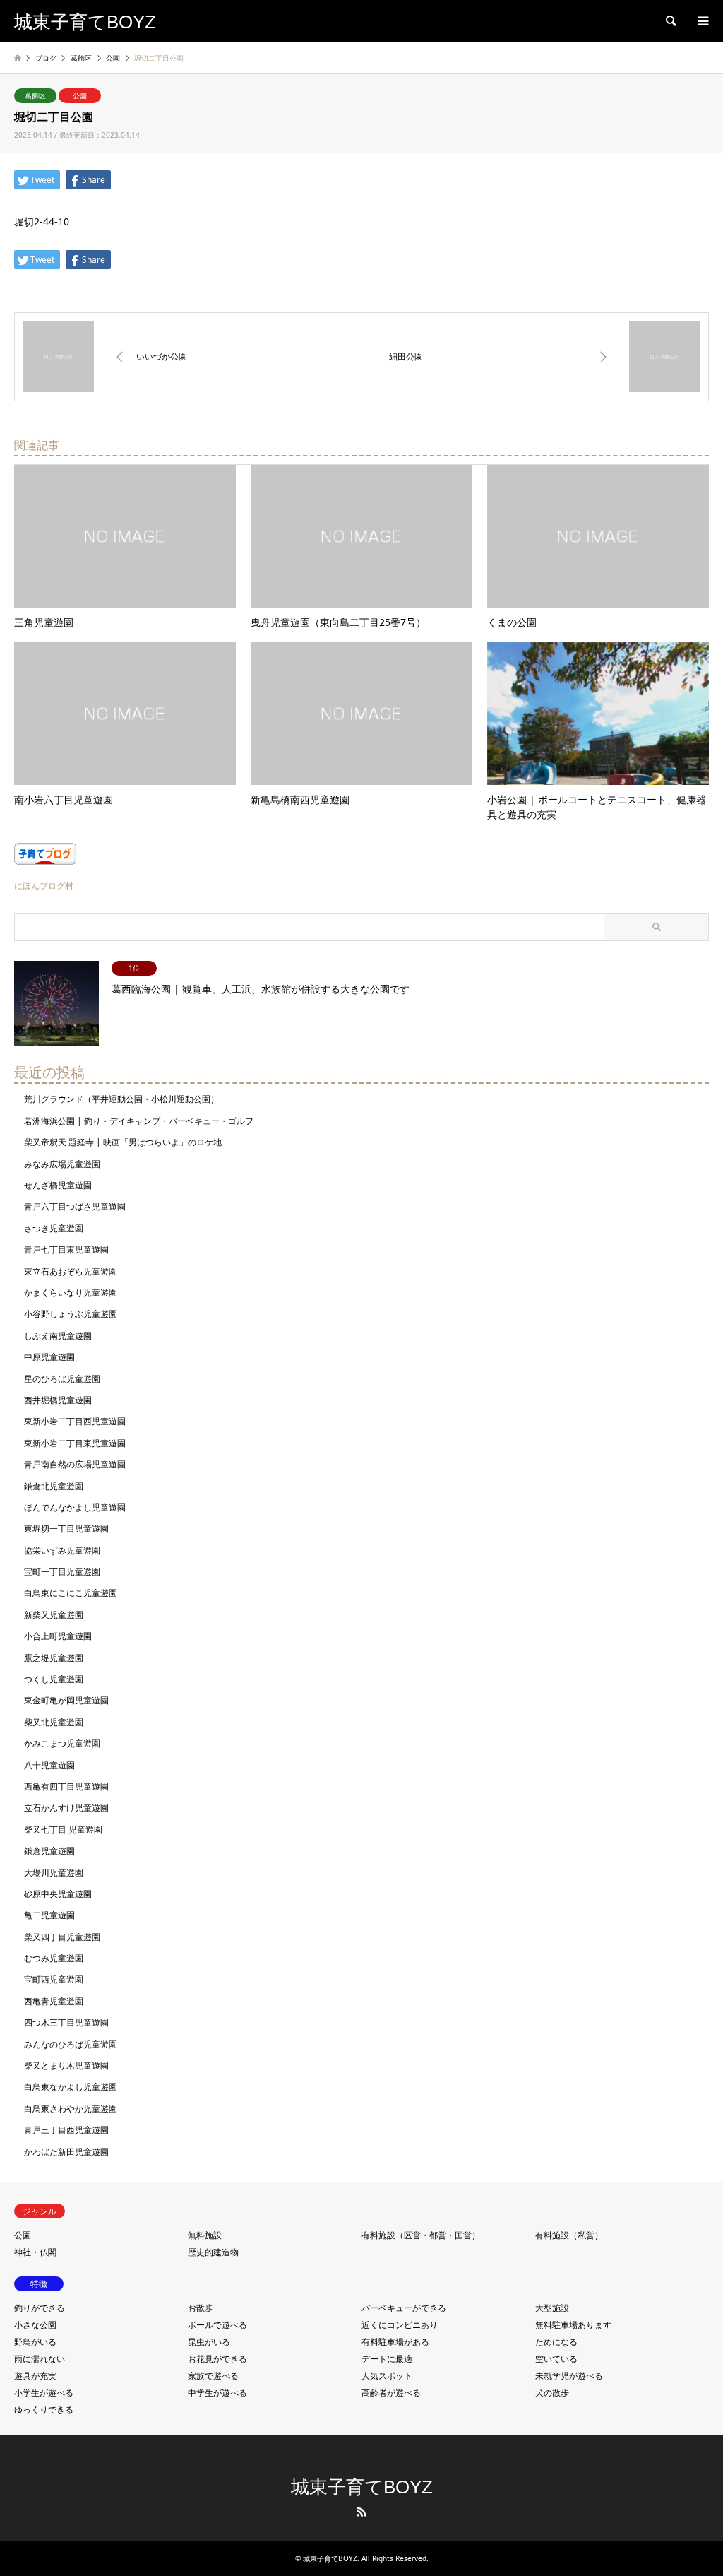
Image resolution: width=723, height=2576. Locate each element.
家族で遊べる (213, 2376)
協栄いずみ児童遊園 (62, 1550)
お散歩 (201, 2308)
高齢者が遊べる (391, 2393)
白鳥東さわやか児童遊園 (71, 2109)
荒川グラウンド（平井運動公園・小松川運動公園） (121, 1099)
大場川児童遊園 (54, 1873)
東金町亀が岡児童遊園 (66, 1700)
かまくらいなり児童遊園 (71, 1293)
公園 (80, 95)
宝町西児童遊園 (54, 1979)
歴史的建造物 (213, 2252)
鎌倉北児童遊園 (54, 1486)
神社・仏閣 (35, 2252)
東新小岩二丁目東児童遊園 (75, 1443)
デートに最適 (387, 2359)
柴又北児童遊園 (54, 1722)
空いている (556, 2359)
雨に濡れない (40, 2359)
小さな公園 (35, 2325)
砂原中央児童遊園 (58, 1894)
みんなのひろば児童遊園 (71, 2044)
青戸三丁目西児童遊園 (66, 2130)
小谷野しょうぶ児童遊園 (71, 1314)
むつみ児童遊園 (54, 1958)
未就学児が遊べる (569, 2376)
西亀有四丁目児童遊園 (66, 1786)
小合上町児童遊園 (58, 1636)
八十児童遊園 (49, 1765)
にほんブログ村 (44, 886)
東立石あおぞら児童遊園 (71, 1271)
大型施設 (552, 2308)
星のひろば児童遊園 (62, 1379)
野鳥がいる (35, 2342)
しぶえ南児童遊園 (58, 1336)
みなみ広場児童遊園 (62, 1164)
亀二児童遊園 (49, 1915)
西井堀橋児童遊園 (58, 1400)
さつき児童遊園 (54, 1228)
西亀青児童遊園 (54, 2001)
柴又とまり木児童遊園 (66, 2066)
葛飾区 (35, 95)
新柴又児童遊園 (54, 1615)
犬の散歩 (552, 2393)
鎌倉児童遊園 (49, 1851)
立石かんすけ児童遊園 (66, 1808)
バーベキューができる (404, 2308)
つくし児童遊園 (54, 1679)
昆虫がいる (209, 2342)
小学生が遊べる (44, 2393)
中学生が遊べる (217, 2393)
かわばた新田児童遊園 (66, 2152)
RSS (361, 2512)
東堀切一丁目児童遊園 (66, 1529)
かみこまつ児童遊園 (62, 1743)
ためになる (556, 2342)
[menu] (702, 21)
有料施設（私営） (569, 2235)
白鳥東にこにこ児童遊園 (71, 1593)
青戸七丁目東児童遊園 (66, 1249)
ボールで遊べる (217, 2325)
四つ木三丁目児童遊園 (66, 2022)
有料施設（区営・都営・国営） (421, 2235)
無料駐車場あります (573, 2325)
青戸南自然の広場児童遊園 (75, 1464)
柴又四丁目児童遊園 (62, 1937)
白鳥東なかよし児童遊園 (71, 2087)
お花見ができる (217, 2359)
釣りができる (40, 2308)
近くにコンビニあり (400, 2325)
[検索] (670, 21)
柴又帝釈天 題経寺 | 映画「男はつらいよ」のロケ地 (123, 1142)
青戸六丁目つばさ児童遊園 (75, 1206)
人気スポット (387, 2376)
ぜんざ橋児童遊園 (58, 1185)
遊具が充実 (35, 2376)
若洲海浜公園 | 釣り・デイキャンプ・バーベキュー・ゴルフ (139, 1121)
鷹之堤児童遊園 (54, 1658)
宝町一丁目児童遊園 (62, 1572)
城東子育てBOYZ (362, 2487)
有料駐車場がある (395, 2342)
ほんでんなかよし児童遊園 (75, 1507)
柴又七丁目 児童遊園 (63, 1830)
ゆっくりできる (44, 2410)
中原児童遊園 (49, 1357)
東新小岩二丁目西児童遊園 (75, 1421)
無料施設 (205, 2235)
